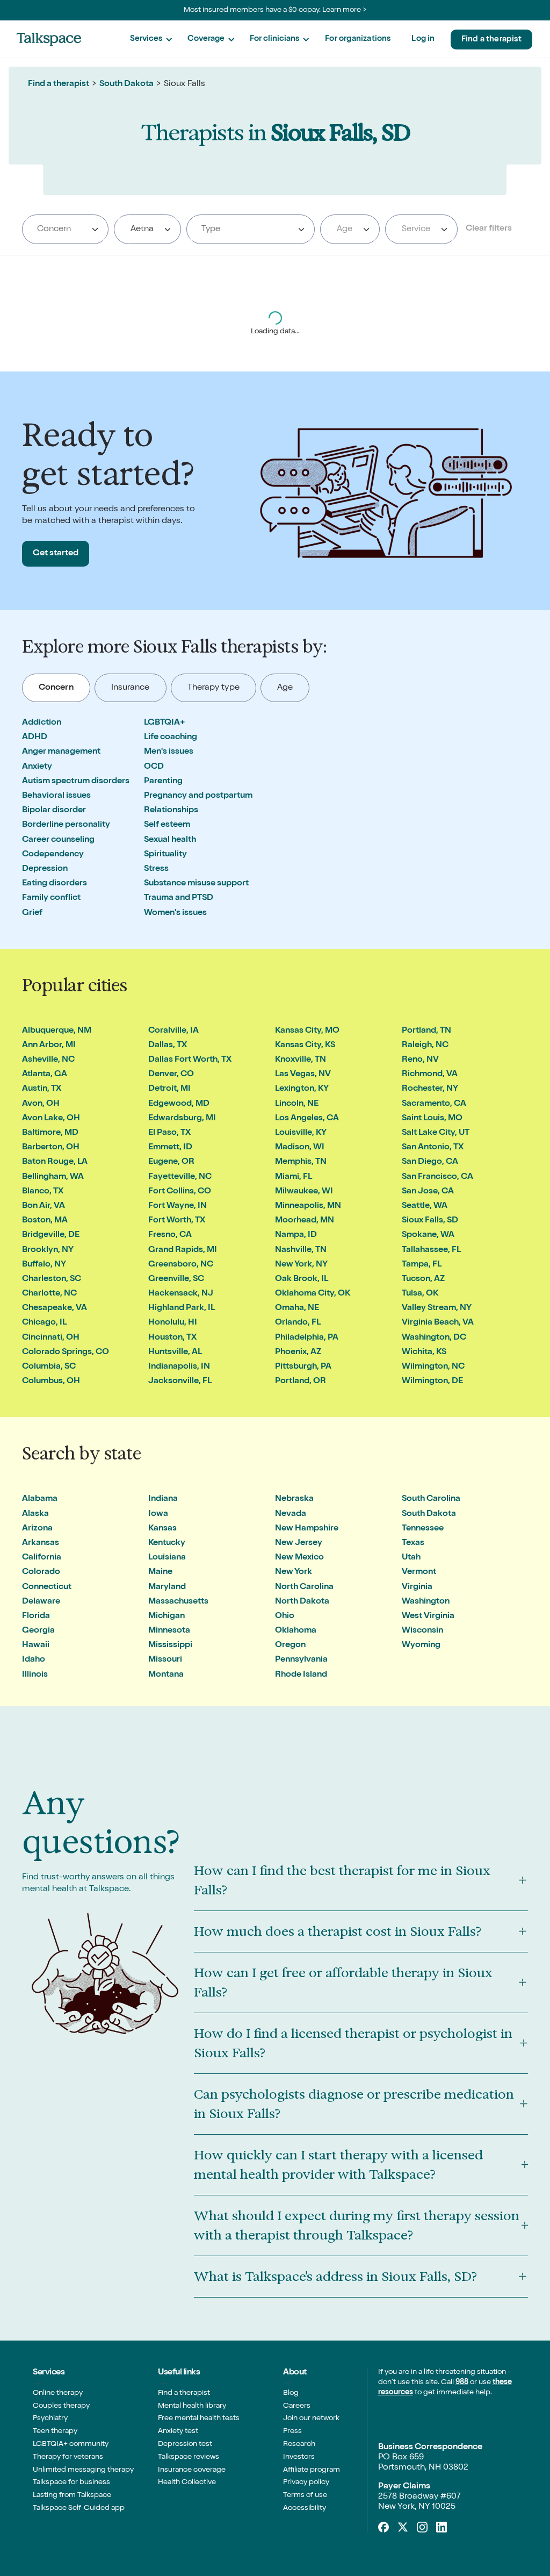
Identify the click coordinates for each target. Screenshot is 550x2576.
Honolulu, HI (173, 1323)
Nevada (291, 1514)
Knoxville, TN (301, 1060)
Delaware (41, 1602)
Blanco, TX (43, 1192)
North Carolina (304, 1587)
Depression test (185, 2444)
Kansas (162, 1529)
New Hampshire (307, 1529)
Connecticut (47, 1587)
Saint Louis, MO (432, 1119)
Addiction (42, 723)
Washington (426, 1602)
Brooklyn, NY (48, 1250)
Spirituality (165, 855)
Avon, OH (41, 1104)
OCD (154, 767)
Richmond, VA (430, 1075)
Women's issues (175, 913)
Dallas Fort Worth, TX (190, 1060)
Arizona (37, 1529)
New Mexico (299, 1558)
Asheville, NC (48, 1060)
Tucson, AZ (423, 1279)
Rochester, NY (430, 1089)
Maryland (167, 1587)
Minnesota (169, 1631)
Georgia (38, 1631)
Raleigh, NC (425, 1046)
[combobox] (65, 229)
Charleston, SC (52, 1279)
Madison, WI (300, 1148)
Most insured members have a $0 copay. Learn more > (275, 10)
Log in (423, 39)
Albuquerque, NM (57, 1031)
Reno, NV (420, 1060)
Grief (32, 913)
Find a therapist (491, 40)
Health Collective (187, 2482)
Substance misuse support (196, 884)
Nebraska (294, 1499)
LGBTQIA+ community (71, 2444)
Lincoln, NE (297, 1104)
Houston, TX (172, 1338)
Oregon (290, 1645)
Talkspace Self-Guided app (79, 2508)
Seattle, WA (425, 1206)
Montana (166, 1675)
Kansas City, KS (305, 1046)
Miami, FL (294, 1177)
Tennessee (423, 1529)
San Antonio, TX (433, 1148)
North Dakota (302, 1602)
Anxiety (37, 767)
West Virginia (428, 1616)
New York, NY (301, 1265)
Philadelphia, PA (307, 1338)
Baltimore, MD (50, 1133)
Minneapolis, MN (308, 1206)
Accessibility (305, 2508)
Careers (297, 2406)
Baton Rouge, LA (55, 1162)
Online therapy (58, 2393)
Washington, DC (434, 1338)
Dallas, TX (168, 1046)
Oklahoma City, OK (313, 1294)
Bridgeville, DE (51, 1235)
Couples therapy (61, 2406)
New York (294, 1572)
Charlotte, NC (49, 1294)
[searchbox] (66, 230)
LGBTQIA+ (165, 723)
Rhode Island (301, 1675)
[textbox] (348, 230)
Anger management (61, 752)
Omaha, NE (297, 1308)
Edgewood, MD (179, 1104)
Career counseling (58, 840)
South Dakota (126, 84)
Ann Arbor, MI (49, 1046)
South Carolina (431, 1499)
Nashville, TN (301, 1250)
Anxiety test (178, 2431)
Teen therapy (55, 2431)
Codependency (53, 855)
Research (299, 2444)
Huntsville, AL (175, 1353)
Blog (291, 2393)
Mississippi (170, 1645)
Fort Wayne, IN (178, 1206)
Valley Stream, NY (437, 1308)
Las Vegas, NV (303, 1075)
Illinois (35, 1675)
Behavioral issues (56, 796)
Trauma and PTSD (179, 898)
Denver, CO (171, 1075)
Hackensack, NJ (181, 1294)
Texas (413, 1543)
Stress (156, 869)
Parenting (163, 782)
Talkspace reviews (189, 2457)
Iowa (158, 1514)
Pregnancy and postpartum (198, 796)
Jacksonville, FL (180, 1382)
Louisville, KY (301, 1133)
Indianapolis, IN (179, 1367)
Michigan (167, 1616)
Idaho (34, 1660)
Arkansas (41, 1543)
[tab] (56, 688)
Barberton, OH (51, 1148)
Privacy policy (306, 2482)
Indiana (163, 1499)
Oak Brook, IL (302, 1279)
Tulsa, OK (420, 1294)
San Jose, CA (428, 1192)
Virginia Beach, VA (438, 1323)
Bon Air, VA (44, 1206)
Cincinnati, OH (51, 1338)
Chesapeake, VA (55, 1308)
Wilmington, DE (432, 1382)
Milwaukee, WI (304, 1192)
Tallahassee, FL (431, 1250)
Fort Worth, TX (177, 1221)
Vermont (419, 1572)
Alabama (40, 1499)
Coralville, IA (173, 1031)
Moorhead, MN (305, 1221)
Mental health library (192, 2406)
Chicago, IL (44, 1323)
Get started (56, 554)
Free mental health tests (199, 2418)
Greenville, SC (176, 1279)
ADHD (35, 738)
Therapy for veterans (68, 2457)
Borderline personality (66, 825)
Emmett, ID (170, 1148)
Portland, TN (426, 1031)
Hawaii (36, 1645)
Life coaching (171, 738)
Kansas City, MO (307, 1031)
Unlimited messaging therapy (83, 2470)
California (42, 1558)
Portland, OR (301, 1382)
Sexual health (170, 840)
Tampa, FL (422, 1265)
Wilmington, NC (433, 1367)
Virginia (417, 1587)
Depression (45, 869)
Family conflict (51, 898)
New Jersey (299, 1543)
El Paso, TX (169, 1133)
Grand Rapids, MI (183, 1250)
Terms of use (305, 2495)
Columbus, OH (51, 1382)
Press (292, 2431)
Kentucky (167, 1543)
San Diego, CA (430, 1162)
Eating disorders (55, 884)
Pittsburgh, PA (303, 1367)
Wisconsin (422, 1631)
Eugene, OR (171, 1162)
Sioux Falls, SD (430, 1221)
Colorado (41, 1572)
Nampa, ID (296, 1235)
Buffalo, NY (44, 1265)
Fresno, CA (170, 1235)
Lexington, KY (302, 1089)
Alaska (35, 1514)
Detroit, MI (169, 1089)
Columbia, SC (49, 1367)
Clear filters (489, 229)
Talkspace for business (71, 2482)
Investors (299, 2457)
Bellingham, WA (53, 1177)
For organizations (358, 39)
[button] (151, 40)
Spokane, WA (428, 1235)
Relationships (171, 811)
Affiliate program (312, 2470)
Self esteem (167, 825)
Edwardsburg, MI (182, 1119)
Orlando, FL (298, 1323)
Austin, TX (42, 1089)
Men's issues (169, 752)
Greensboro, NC (181, 1265)
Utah (411, 1558)
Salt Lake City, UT (436, 1133)
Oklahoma (296, 1631)
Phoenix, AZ (298, 1353)
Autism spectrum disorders (76, 782)
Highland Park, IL (182, 1308)
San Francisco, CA (437, 1177)
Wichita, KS (424, 1353)
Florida (36, 1616)
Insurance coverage (192, 2470)
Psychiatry (50, 2418)
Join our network (311, 2418)
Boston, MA (45, 1221)
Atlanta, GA (45, 1075)
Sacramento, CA (434, 1104)
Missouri (165, 1660)
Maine (160, 1572)
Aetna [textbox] (142, 230)
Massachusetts (178, 1602)
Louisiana (167, 1558)
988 (462, 2382)
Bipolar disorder (54, 811)
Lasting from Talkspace (72, 2495)
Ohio (285, 1616)
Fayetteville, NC (180, 1177)
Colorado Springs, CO (66, 1353)
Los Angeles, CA (307, 1119)
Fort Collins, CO (180, 1192)
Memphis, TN (301, 1162)
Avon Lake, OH (51, 1119)
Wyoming (421, 1645)
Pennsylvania (301, 1660)
